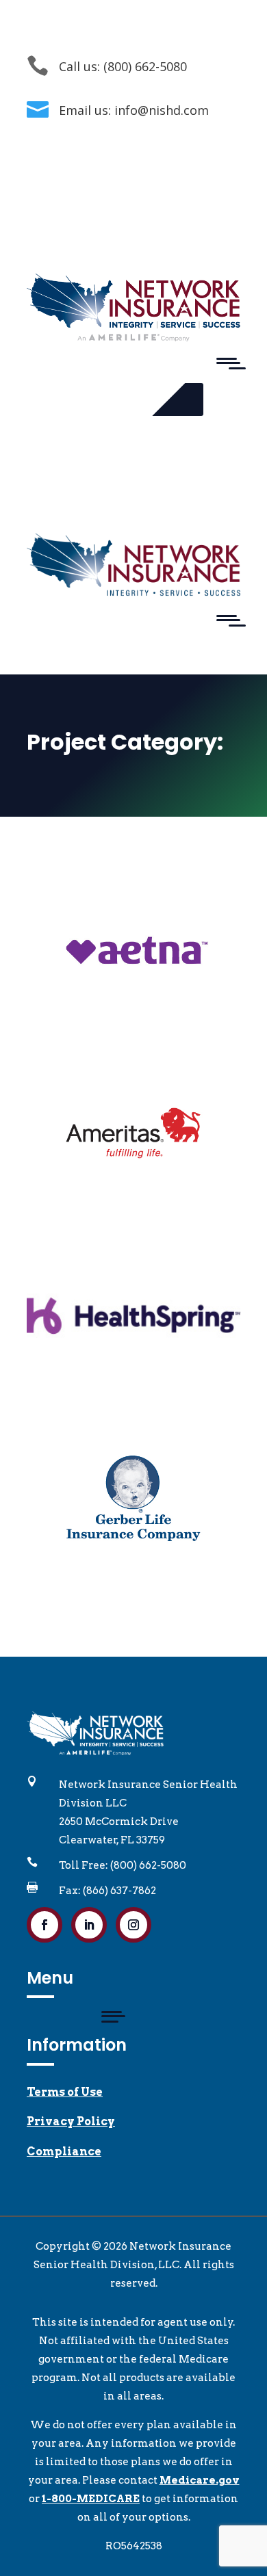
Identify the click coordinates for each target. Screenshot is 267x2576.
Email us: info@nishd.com (134, 110)
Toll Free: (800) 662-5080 (123, 1865)
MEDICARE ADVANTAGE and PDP (132, 902)
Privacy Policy (71, 2121)
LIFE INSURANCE (174, 883)
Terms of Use (65, 2092)
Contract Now (120, 399)
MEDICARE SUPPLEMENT (134, 920)
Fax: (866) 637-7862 (107, 1891)
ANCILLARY (79, 883)
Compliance (64, 2152)
